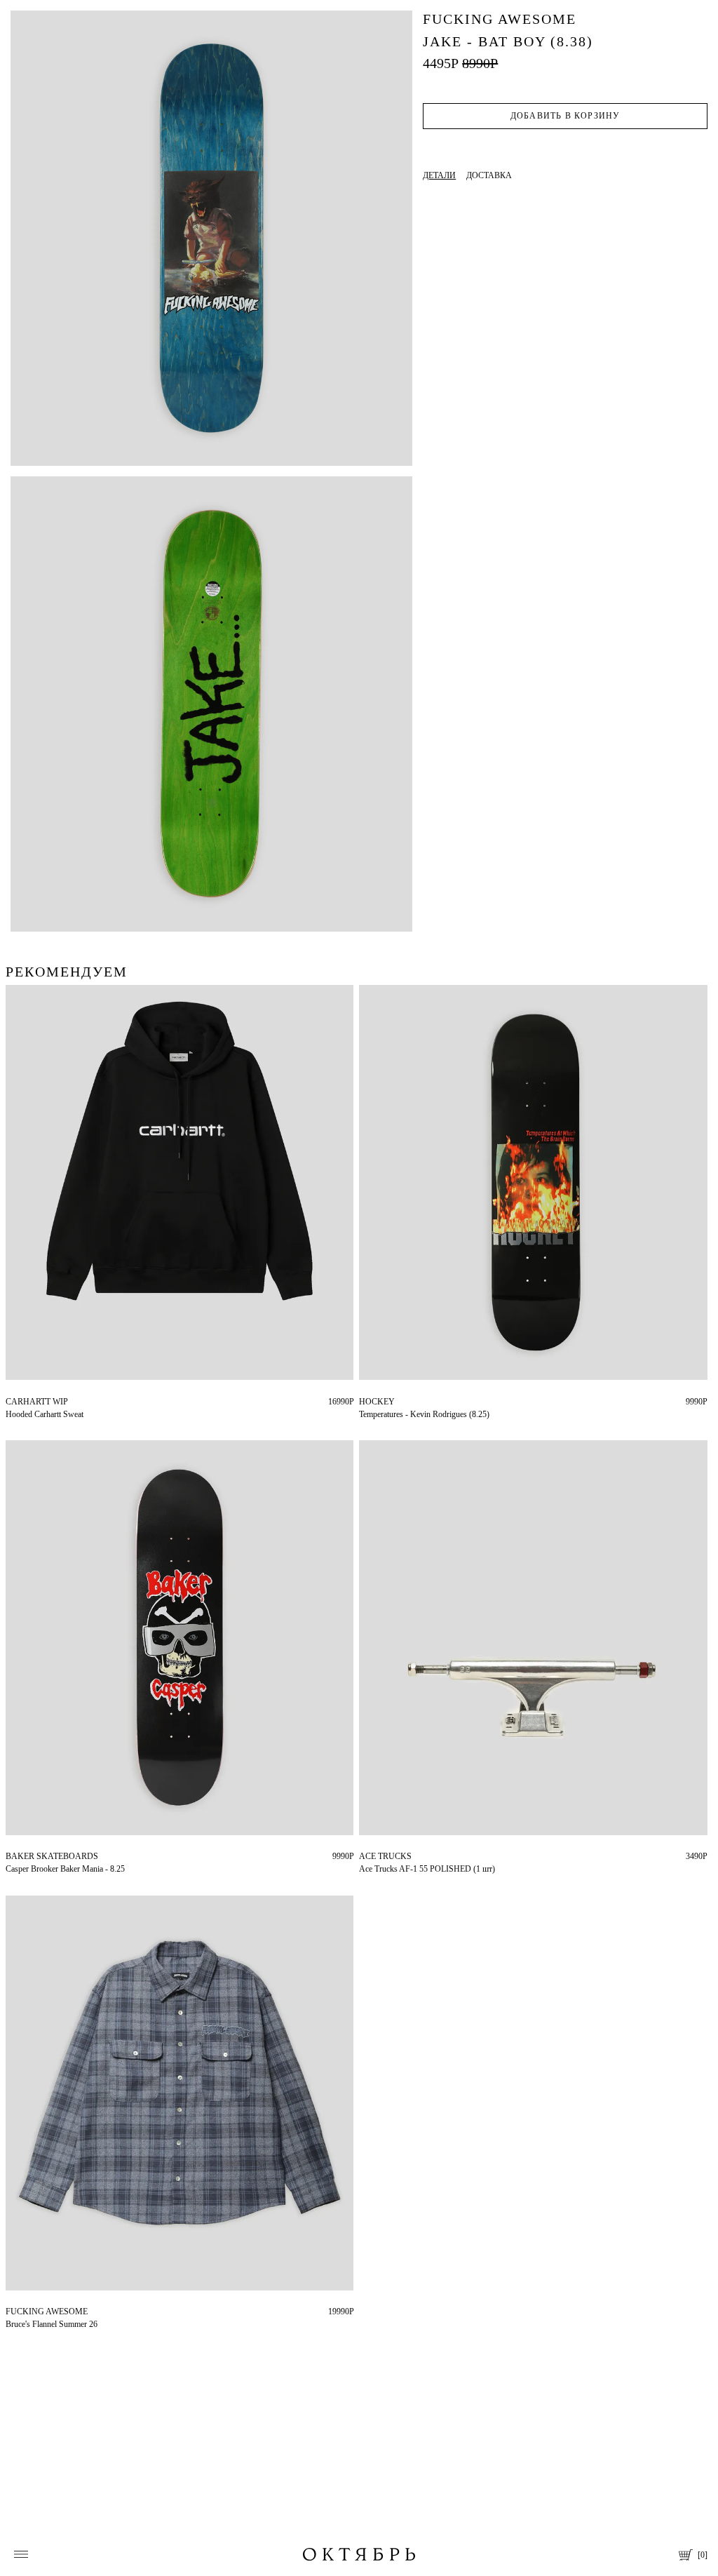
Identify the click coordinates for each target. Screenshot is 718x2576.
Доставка (489, 175)
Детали (439, 175)
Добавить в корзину (565, 116)
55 (363, 1856)
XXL (51, 1402)
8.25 (366, 1402)
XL (32, 1402)
